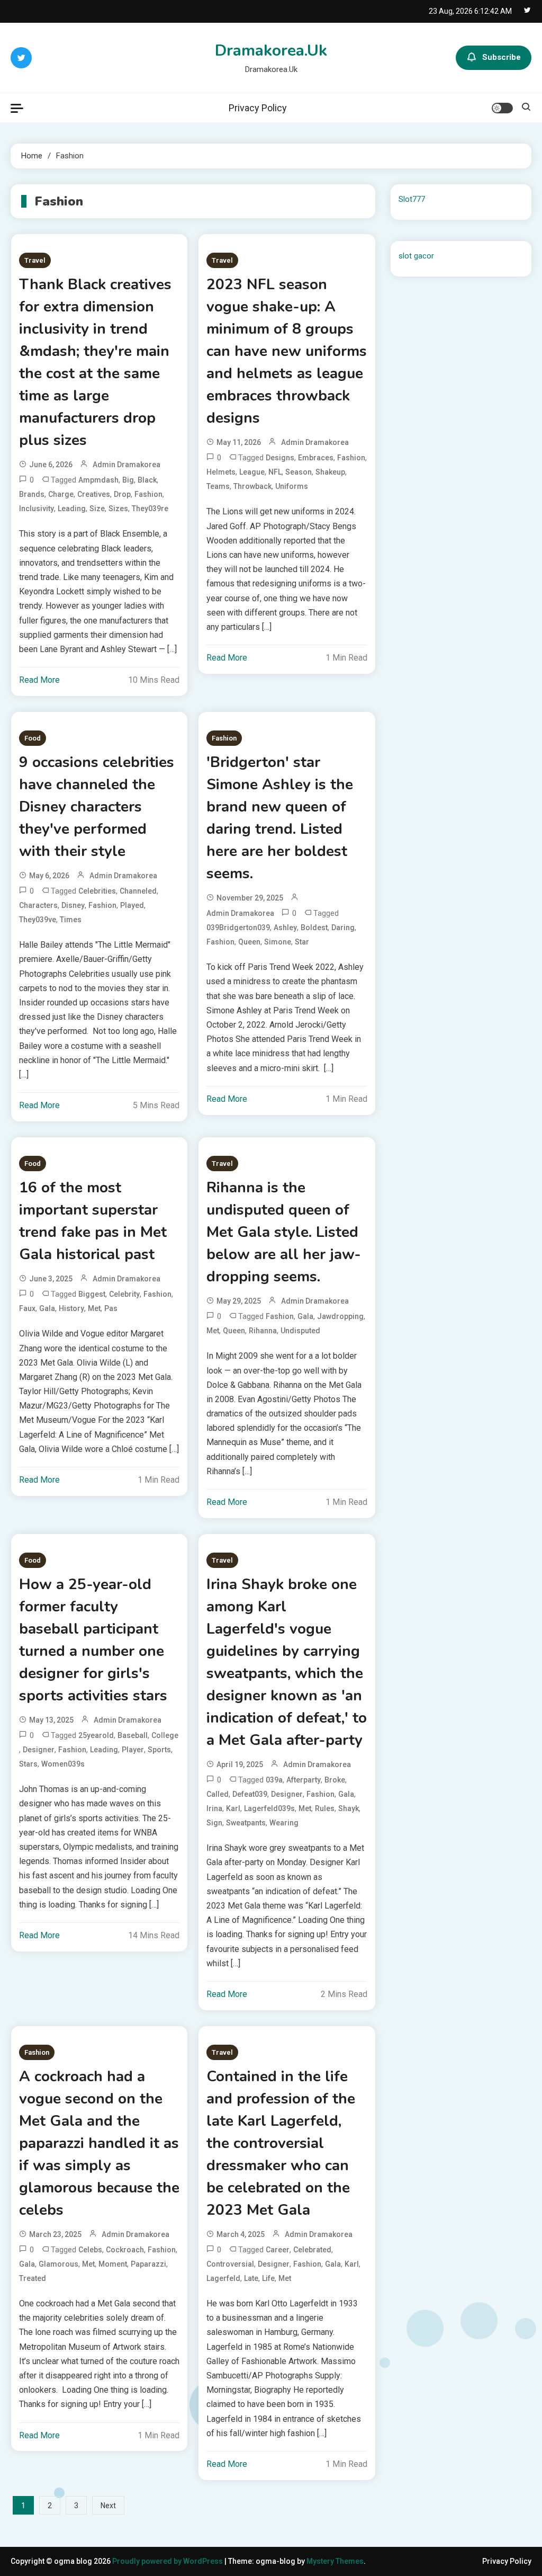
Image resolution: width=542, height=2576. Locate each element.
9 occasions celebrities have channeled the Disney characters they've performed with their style (97, 807)
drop (122, 494)
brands (32, 494)
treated (33, 2278)
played (132, 905)
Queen (249, 942)
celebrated (312, 2250)
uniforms (292, 486)
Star (302, 942)
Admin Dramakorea (127, 465)
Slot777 (412, 199)
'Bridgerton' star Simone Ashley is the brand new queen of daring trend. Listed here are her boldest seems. (280, 818)
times (71, 920)
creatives (94, 494)
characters (38, 905)
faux (27, 1308)
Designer (39, 1750)
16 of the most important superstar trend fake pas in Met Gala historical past (93, 1221)
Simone (278, 942)
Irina (214, 1808)
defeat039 (250, 1794)
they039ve (38, 920)
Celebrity (124, 1294)
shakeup (330, 472)
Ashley (285, 928)
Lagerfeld (223, 2278)
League (252, 472)
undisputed (300, 1331)
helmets (221, 472)
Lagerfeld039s (269, 1808)
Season (299, 472)
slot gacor (416, 256)
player (133, 1750)
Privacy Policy (258, 108)
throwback (252, 486)
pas (111, 1308)
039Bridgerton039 (238, 928)
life (268, 2278)
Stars (28, 1764)
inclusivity (37, 509)
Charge (61, 494)
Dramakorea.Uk (271, 51)
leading (72, 509)
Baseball (133, 1735)
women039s (63, 1764)
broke (335, 1780)
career (278, 2250)
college (165, 1735)
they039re (150, 509)
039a (274, 1780)
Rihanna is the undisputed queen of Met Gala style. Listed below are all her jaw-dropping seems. (284, 1232)
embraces (316, 458)
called (218, 1794)
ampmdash (98, 480)
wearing (284, 1823)
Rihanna (263, 1331)
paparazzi (148, 2264)
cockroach (125, 2250)
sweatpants (246, 1823)
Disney (73, 905)
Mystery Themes (335, 2561)
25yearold (96, 1735)
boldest (314, 928)
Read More (39, 680)
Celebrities (97, 891)
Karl (233, 1808)
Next (108, 2506)
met (94, 1308)
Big (128, 480)
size (97, 509)
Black (147, 480)
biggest (92, 1294)
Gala (47, 1308)
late (251, 2278)
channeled (138, 891)
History (71, 1308)
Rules (325, 1808)
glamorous (58, 2264)
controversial (230, 2264)
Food (33, 738)
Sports (159, 1750)
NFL (275, 472)
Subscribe (502, 57)
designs (280, 458)
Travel (35, 260)
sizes (118, 509)
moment (113, 2264)
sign (214, 1823)
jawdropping (340, 1316)
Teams (218, 486)
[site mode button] (502, 108)
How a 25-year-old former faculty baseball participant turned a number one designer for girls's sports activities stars (93, 1640)
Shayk (349, 1808)
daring (343, 928)
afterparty (304, 1780)
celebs (90, 2250)
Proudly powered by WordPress (168, 2561)
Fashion (148, 494)
